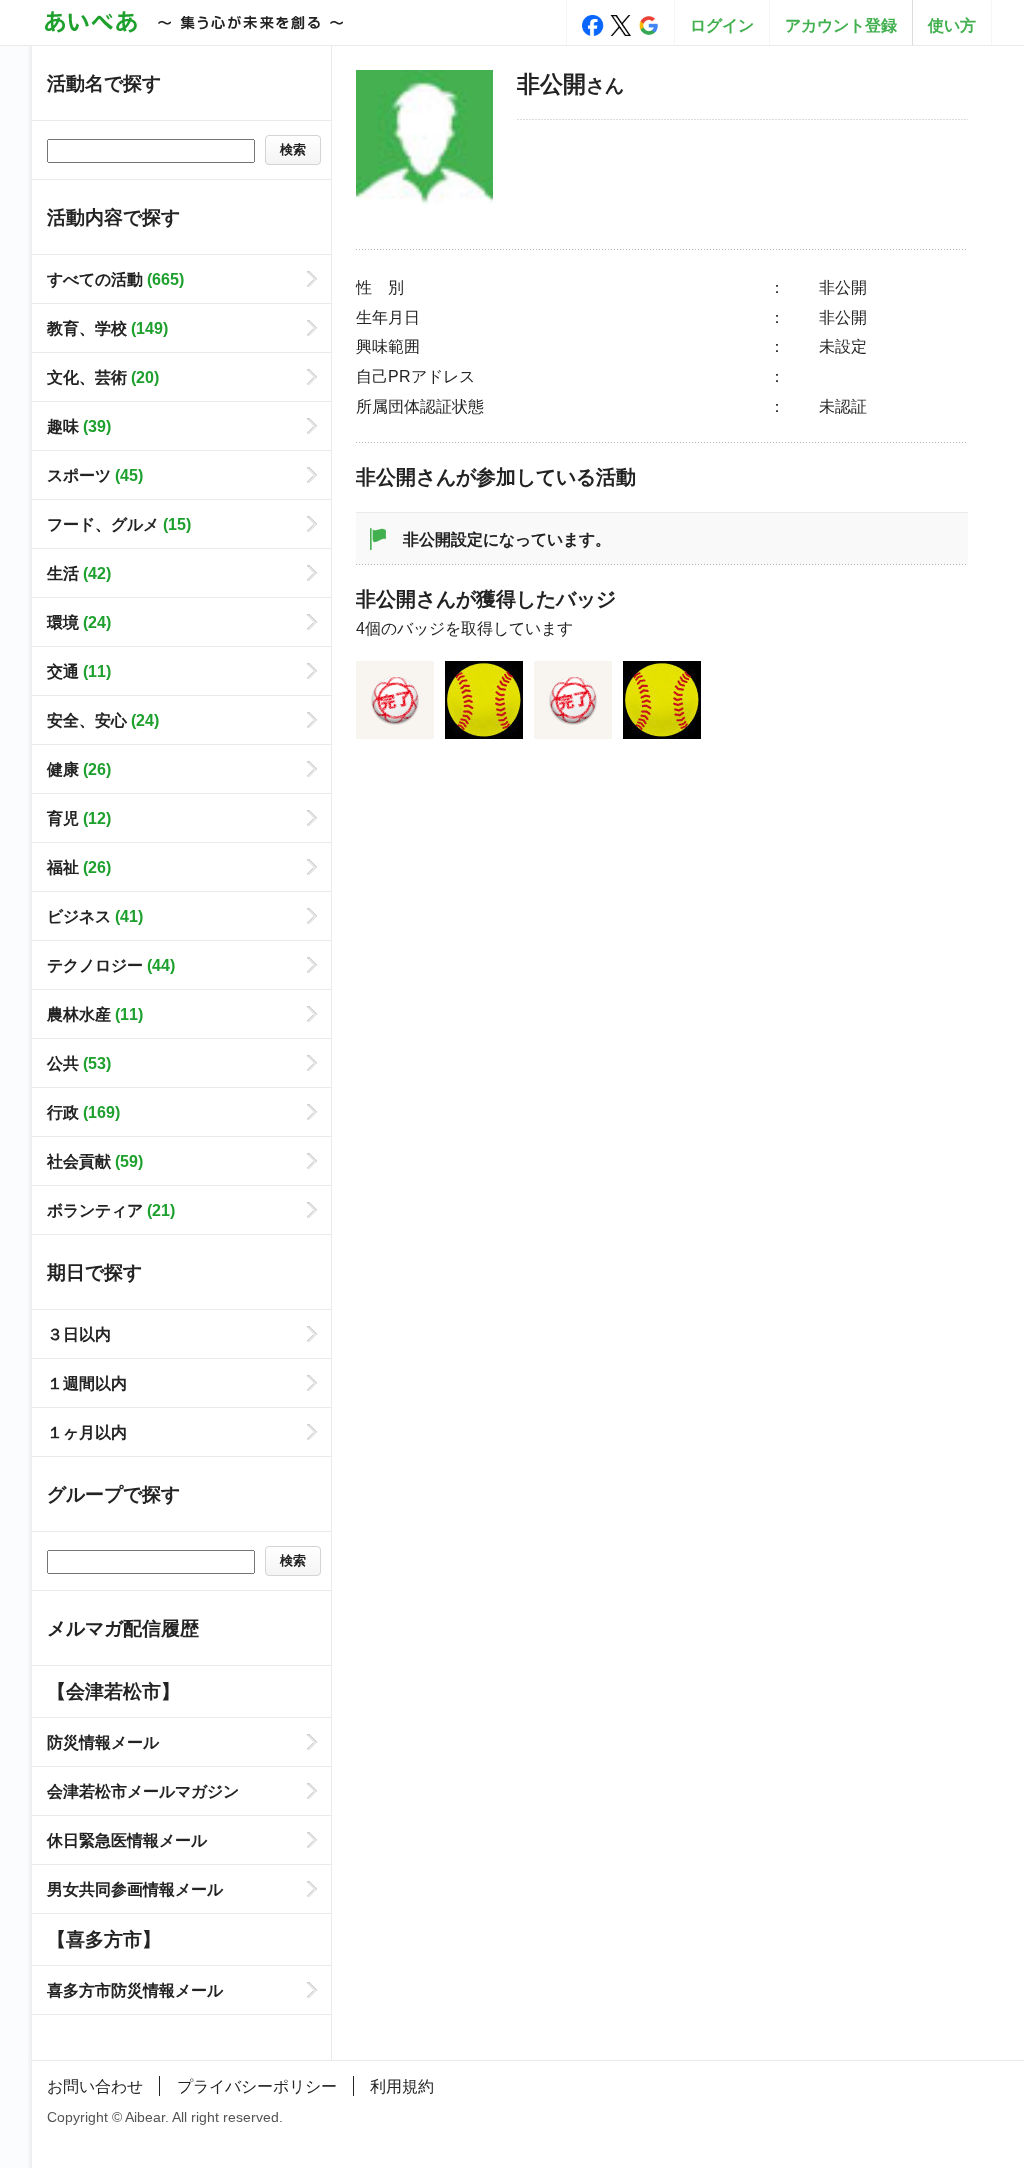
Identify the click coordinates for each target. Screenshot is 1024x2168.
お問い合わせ (95, 2086)
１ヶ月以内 (87, 1432)
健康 (79, 769)
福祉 (79, 867)
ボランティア (111, 1210)
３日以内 (79, 1334)
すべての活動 (115, 279)
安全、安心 (103, 720)
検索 (293, 149)
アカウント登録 (841, 25)
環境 (79, 622)
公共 (79, 1063)
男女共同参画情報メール (135, 1889)
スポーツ (95, 475)
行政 (83, 1112)
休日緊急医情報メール (127, 1840)
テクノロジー (111, 965)
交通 (79, 671)
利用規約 (402, 2086)
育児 (79, 818)
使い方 (952, 25)
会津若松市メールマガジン (143, 1791)
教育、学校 (107, 328)
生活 (79, 573)
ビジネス (95, 916)
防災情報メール (103, 1742)
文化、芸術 (103, 377)
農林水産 (95, 1014)
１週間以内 (87, 1383)
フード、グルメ (119, 524)
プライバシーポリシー (257, 2086)
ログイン (722, 25)
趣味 (79, 426)
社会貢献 (95, 1161)
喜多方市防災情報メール (135, 1990)
